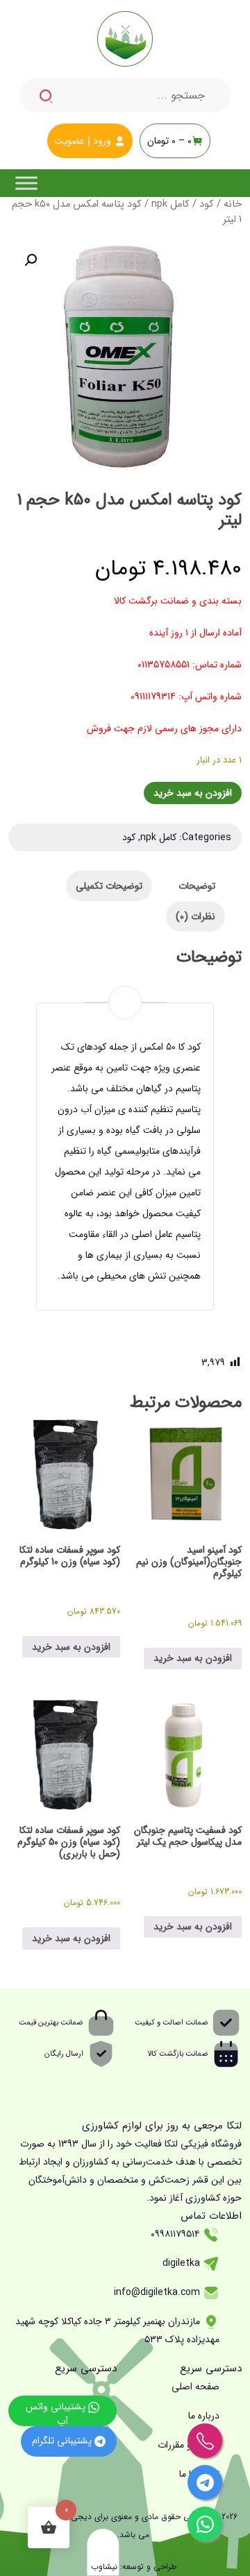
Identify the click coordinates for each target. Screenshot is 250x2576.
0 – (169, 141)
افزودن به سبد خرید (193, 793)
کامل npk (170, 204)
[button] (31, 260)
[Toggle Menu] (26, 183)
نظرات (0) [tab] (195, 916)
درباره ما (204, 2416)
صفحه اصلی (195, 2387)
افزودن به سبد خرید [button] (193, 1658)
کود (207, 204)
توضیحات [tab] (197, 886)
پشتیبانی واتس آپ (57, 2413)
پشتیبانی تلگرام (63, 2441)
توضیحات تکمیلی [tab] (109, 886)
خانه (233, 204)
